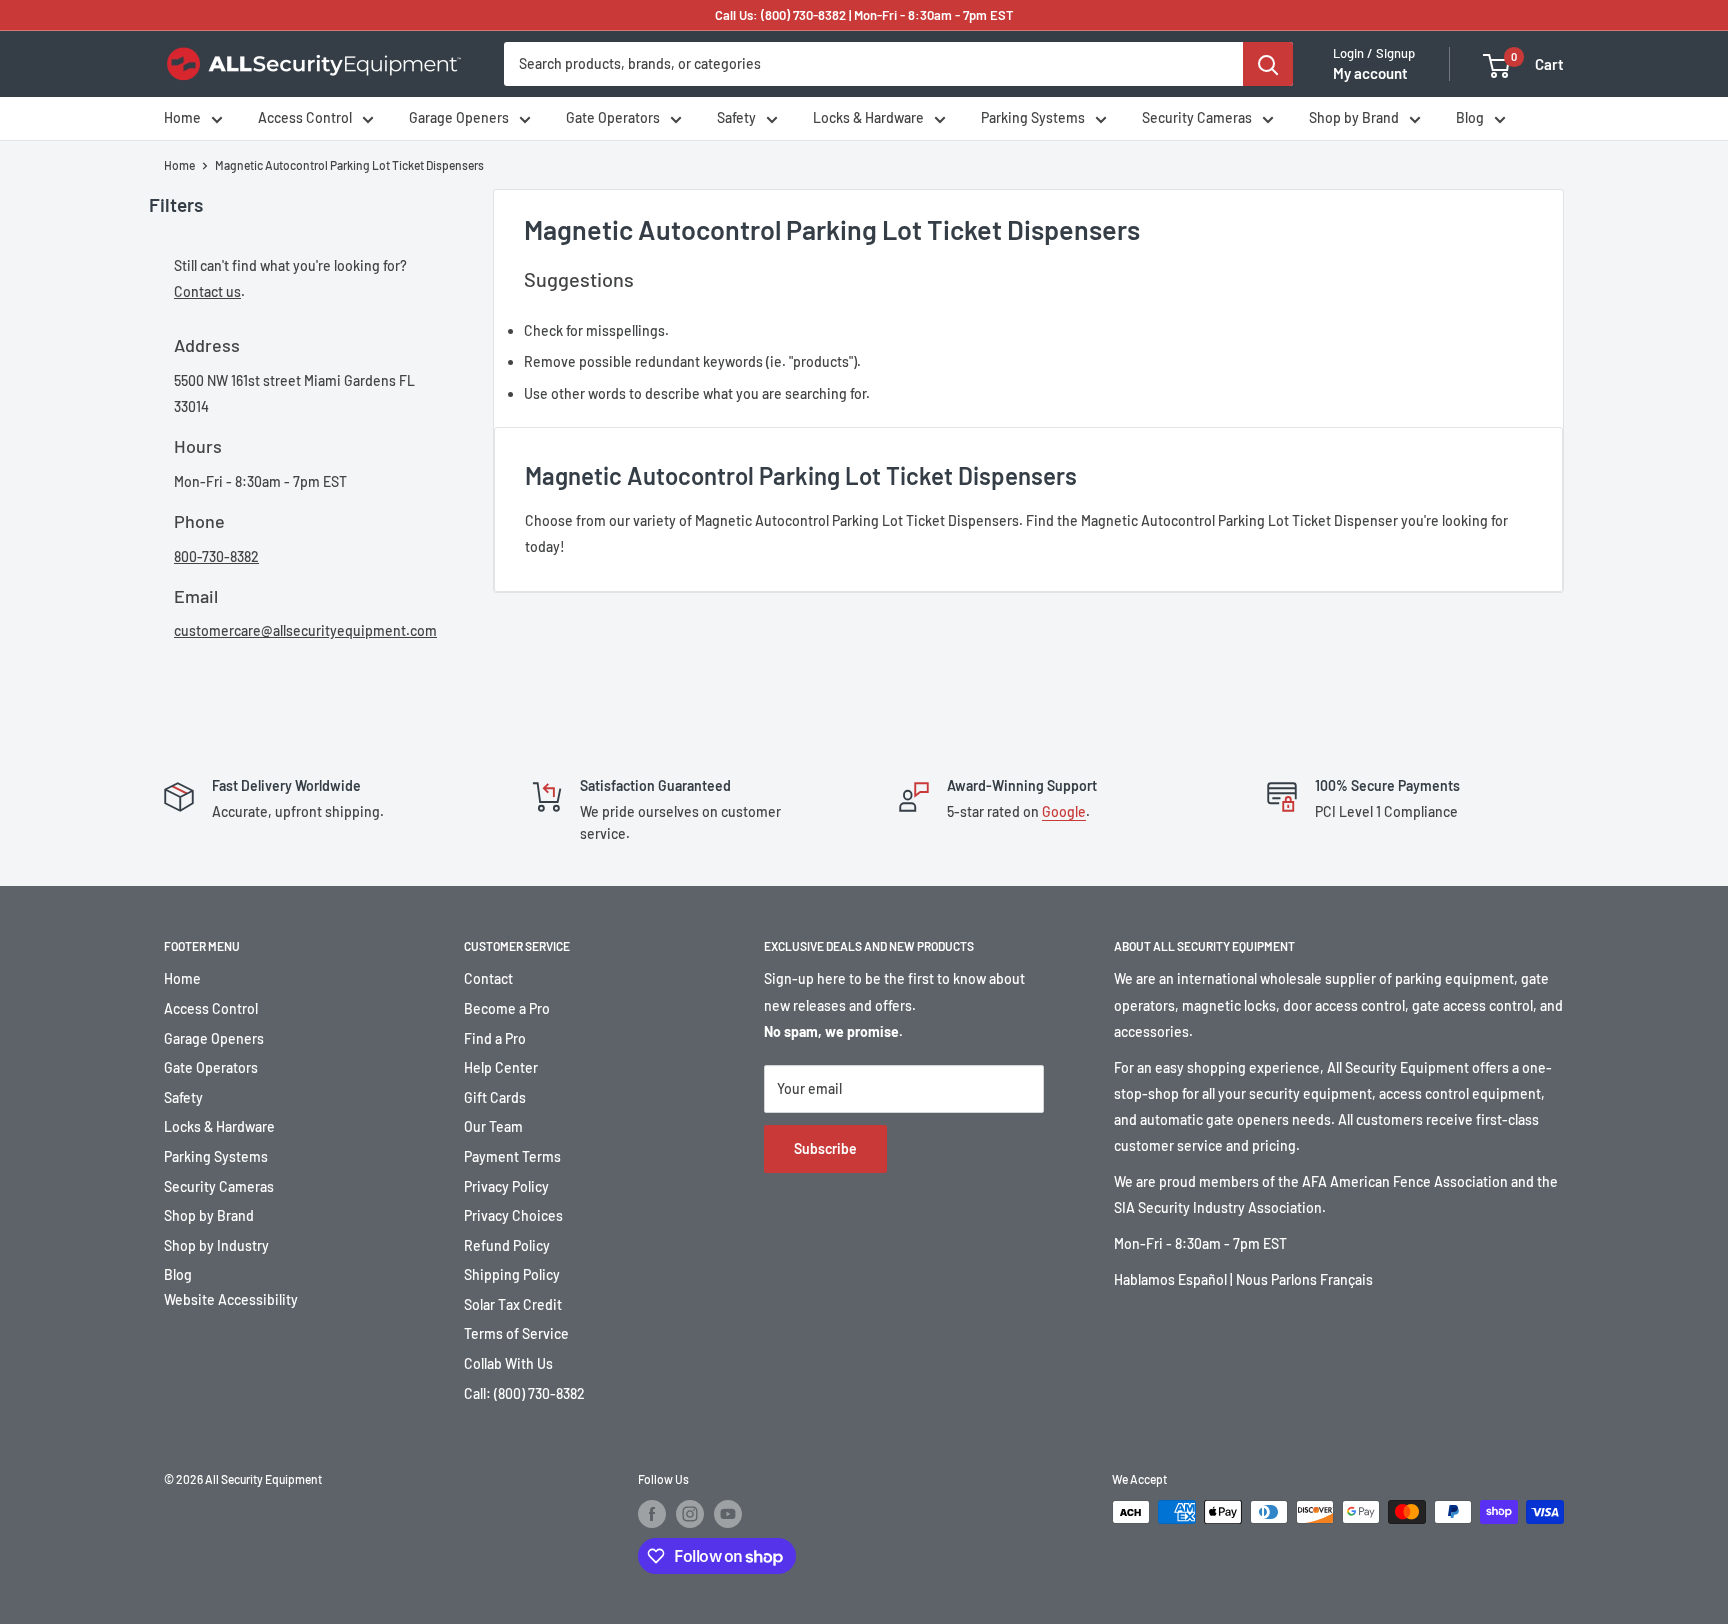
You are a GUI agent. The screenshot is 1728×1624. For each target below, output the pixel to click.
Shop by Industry (216, 1245)
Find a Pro (495, 1038)
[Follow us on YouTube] (728, 1514)
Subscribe (825, 1148)
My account (1370, 74)
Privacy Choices (513, 1215)
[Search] (1268, 64)
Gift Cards (495, 1097)
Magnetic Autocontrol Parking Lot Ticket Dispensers (349, 165)
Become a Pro (507, 1008)
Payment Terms (512, 1156)
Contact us (207, 291)
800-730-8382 (216, 556)
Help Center (501, 1067)
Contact (488, 978)
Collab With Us (508, 1363)
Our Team (493, 1126)
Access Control (305, 118)
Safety (736, 118)
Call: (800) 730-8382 (524, 1393)
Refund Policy (507, 1245)
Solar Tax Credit (513, 1304)
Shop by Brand (1354, 118)
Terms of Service (516, 1333)
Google (1064, 811)
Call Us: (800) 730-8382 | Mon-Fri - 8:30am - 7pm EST (864, 15)
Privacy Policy (506, 1186)
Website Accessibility (231, 1299)
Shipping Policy (512, 1274)
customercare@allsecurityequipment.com (305, 630)
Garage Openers (459, 118)
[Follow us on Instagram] (690, 1514)
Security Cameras (1197, 118)
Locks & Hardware (868, 118)
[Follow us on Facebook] (652, 1514)
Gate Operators (613, 118)
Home (182, 118)
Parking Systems (1033, 118)
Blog (1470, 118)
